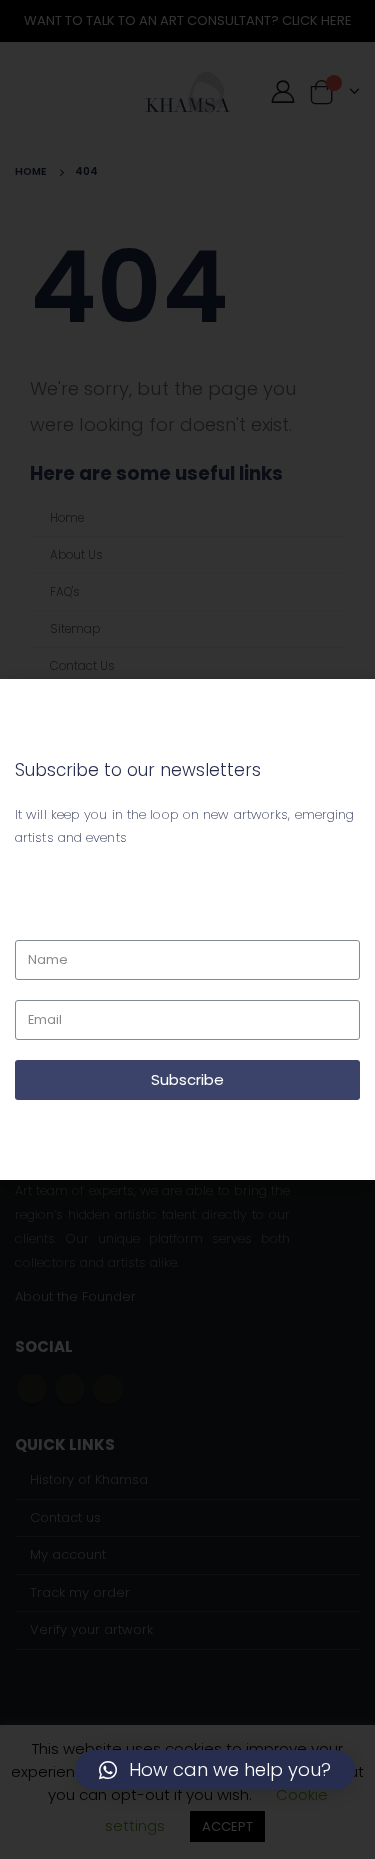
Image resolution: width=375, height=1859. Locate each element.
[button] (215, 1770)
